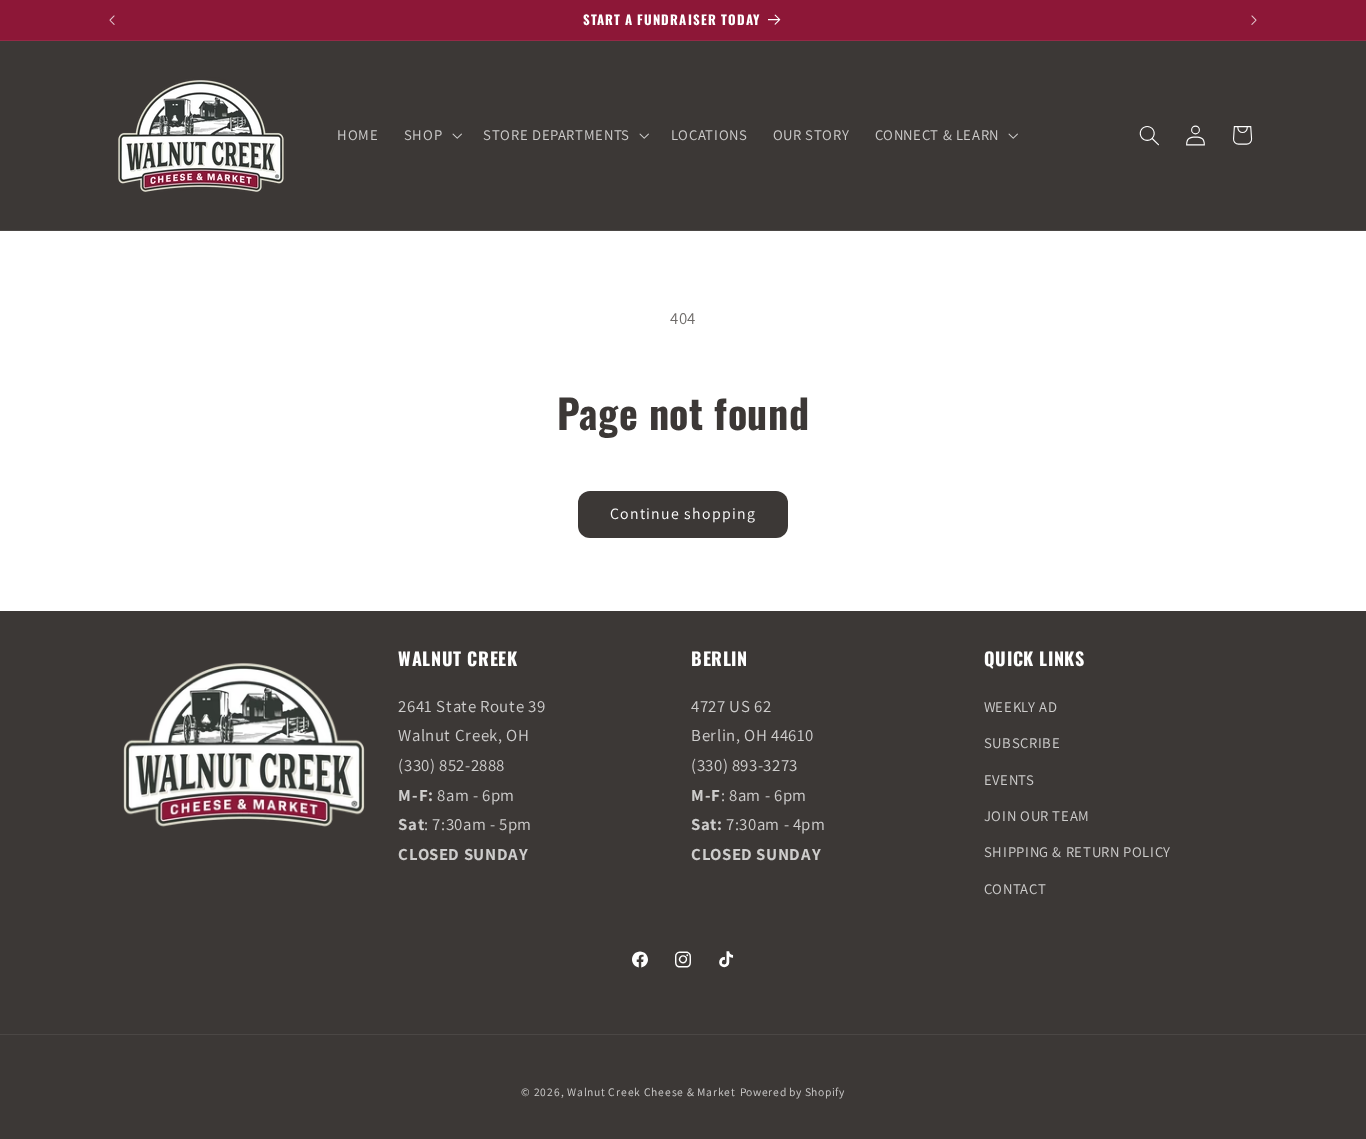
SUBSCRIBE (1022, 742)
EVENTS (1009, 779)
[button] (430, 135)
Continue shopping (683, 513)
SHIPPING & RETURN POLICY (1077, 851)
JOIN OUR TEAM (1037, 815)
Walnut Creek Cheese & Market (651, 1091)
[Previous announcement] (112, 20)
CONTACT (1015, 888)
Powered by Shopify (792, 1091)
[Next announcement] (1254, 20)
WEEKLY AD (1021, 706)
